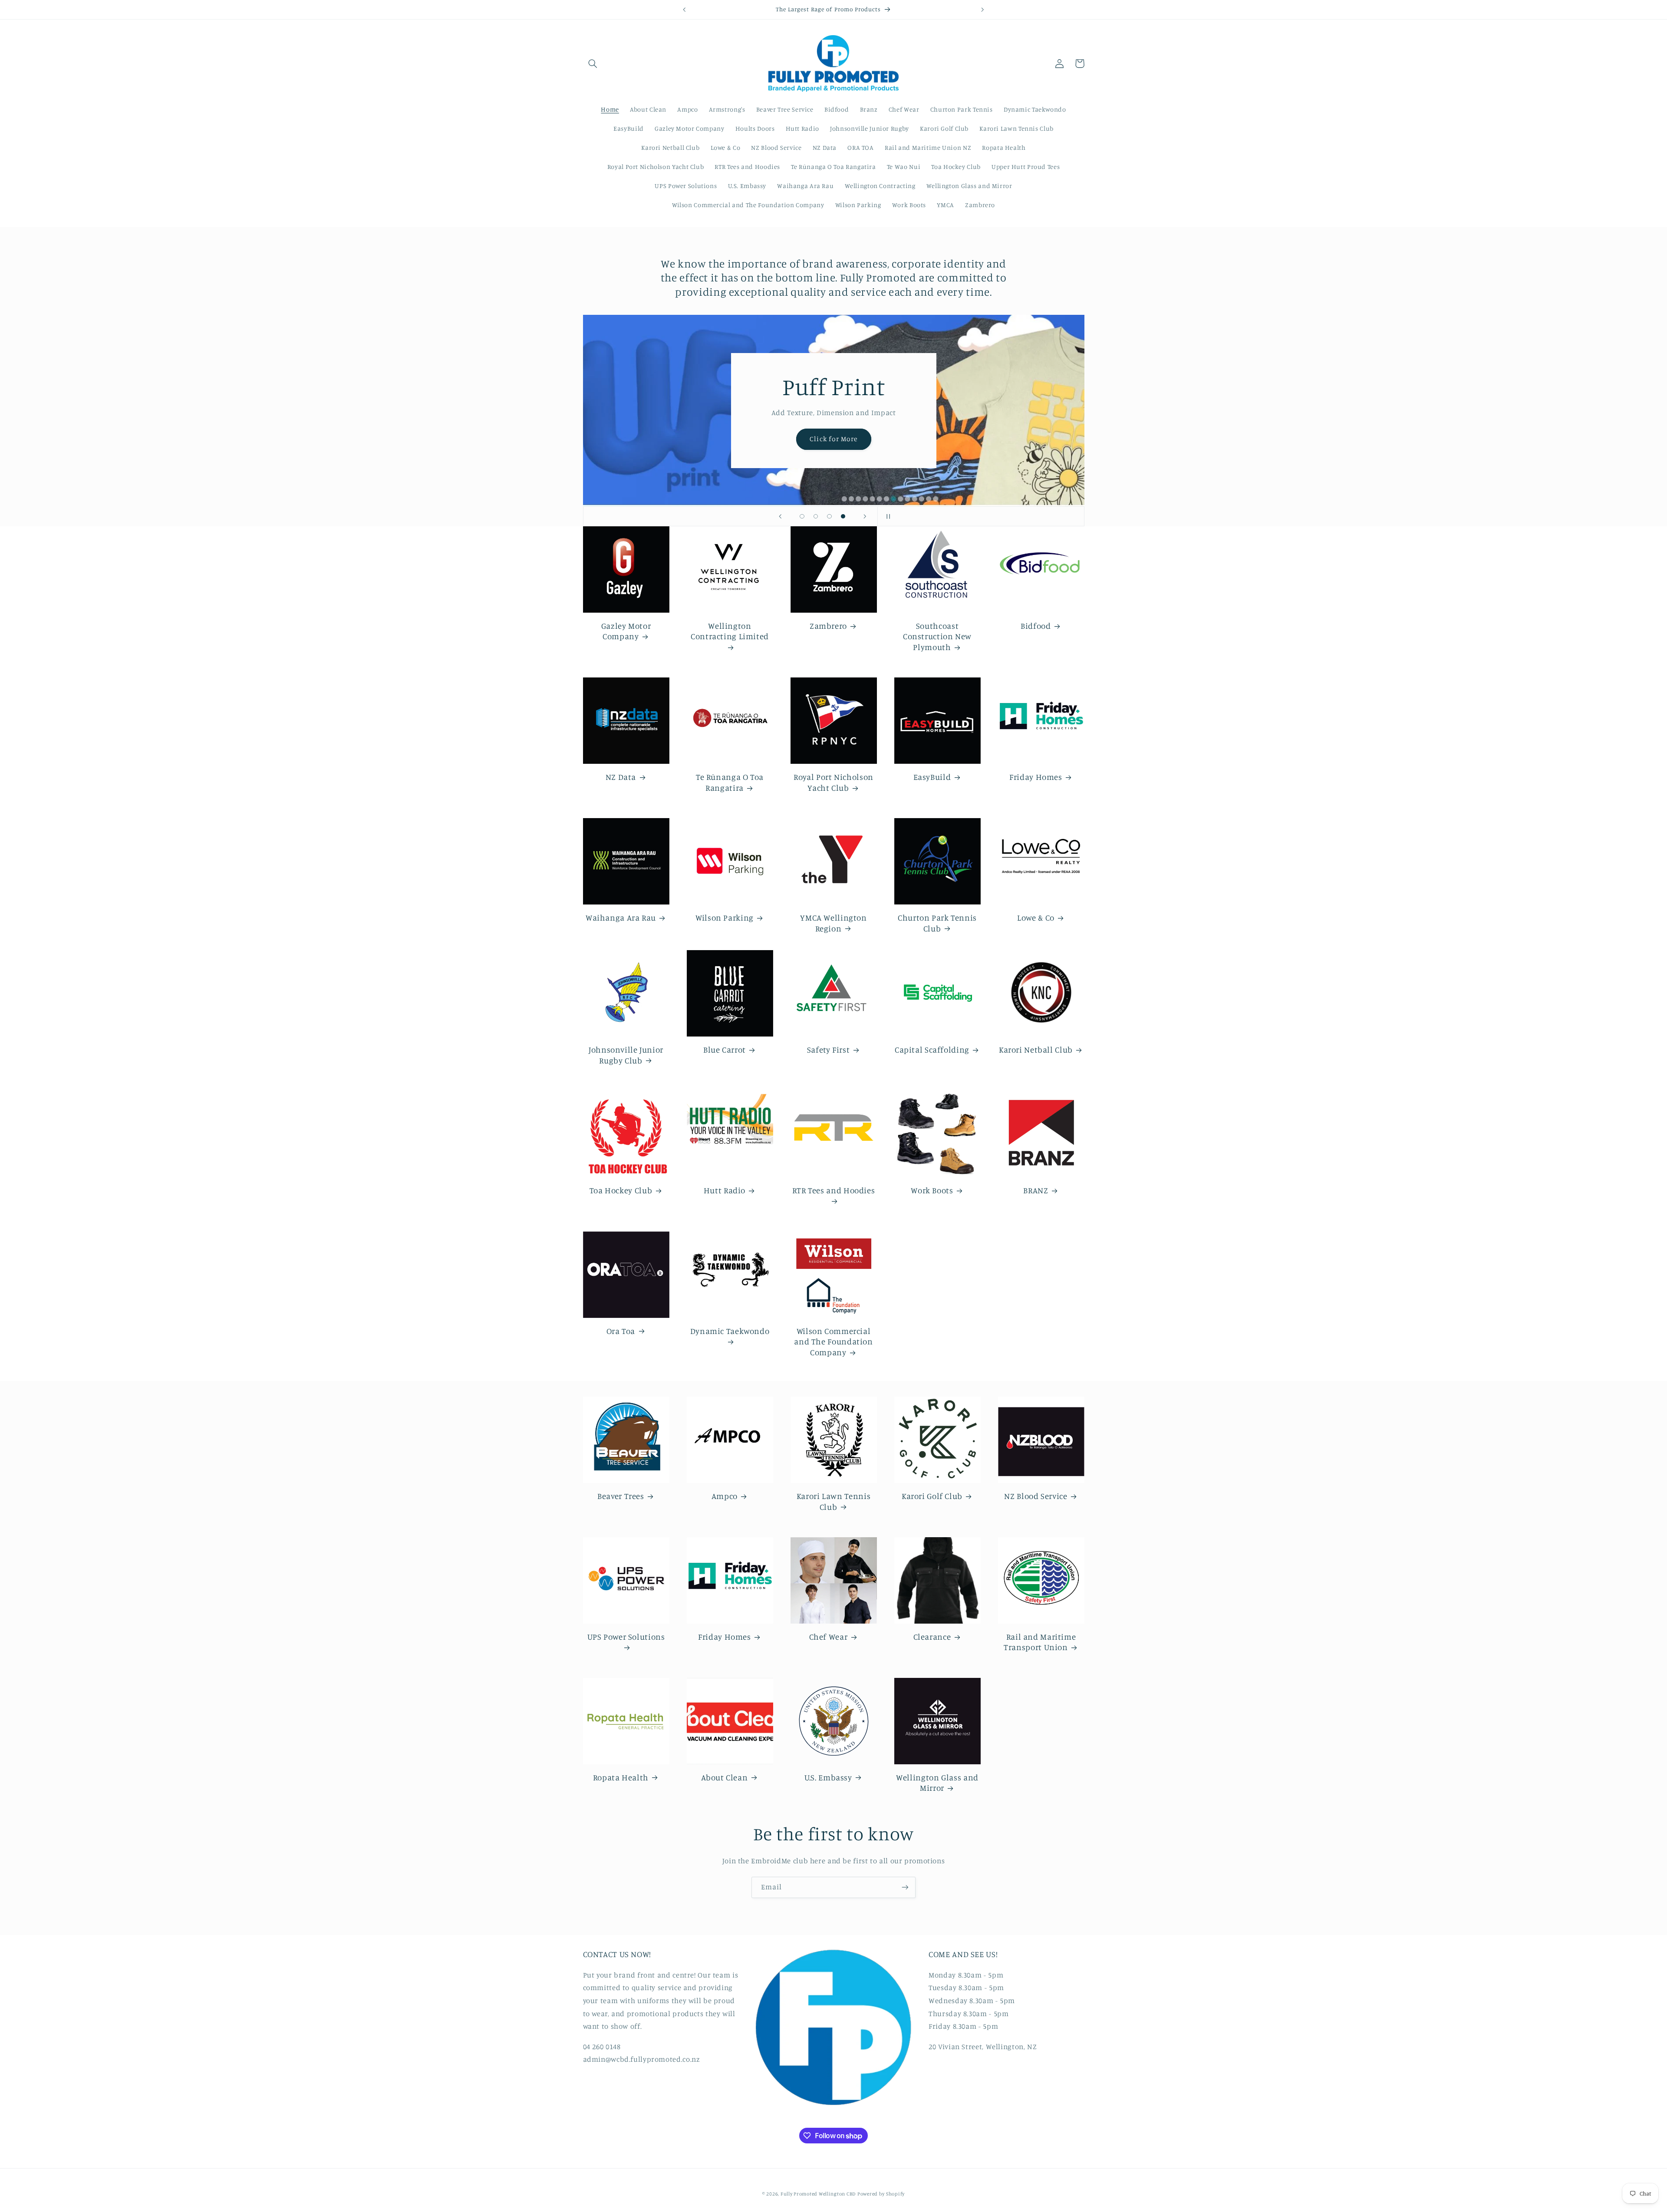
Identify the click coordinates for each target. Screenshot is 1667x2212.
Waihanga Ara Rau (621, 917)
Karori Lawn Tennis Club (833, 1501)
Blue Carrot (725, 1049)
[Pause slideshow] (887, 516)
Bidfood (1036, 626)
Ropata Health (621, 1777)
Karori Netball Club (1036, 1049)
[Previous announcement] (685, 10)
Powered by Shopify (881, 2193)
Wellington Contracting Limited (730, 631)
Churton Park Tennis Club (937, 923)
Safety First (829, 1049)
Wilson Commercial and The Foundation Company (833, 1341)
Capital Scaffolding (932, 1049)
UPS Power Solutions (626, 1636)
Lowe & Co (1036, 917)
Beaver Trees (621, 1496)
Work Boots (932, 1190)
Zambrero (828, 626)
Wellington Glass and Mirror (937, 1783)
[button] (593, 63)
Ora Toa (621, 1331)
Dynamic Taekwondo (730, 1331)
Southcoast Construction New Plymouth (937, 636)
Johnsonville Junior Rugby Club (626, 1055)
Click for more (833, 435)
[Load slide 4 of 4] (843, 516)
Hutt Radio (725, 1190)
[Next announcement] (982, 10)
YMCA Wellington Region (833, 923)
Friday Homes (1036, 777)
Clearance (932, 1636)
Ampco (725, 1496)
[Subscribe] (905, 1887)
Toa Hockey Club (621, 1190)
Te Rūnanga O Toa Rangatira (730, 782)
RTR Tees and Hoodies (834, 1190)
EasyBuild (932, 777)
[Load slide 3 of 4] (830, 516)
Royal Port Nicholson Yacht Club (833, 782)
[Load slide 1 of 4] (802, 516)
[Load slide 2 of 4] (816, 516)
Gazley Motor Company (626, 631)
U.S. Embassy (828, 1777)
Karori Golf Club (932, 1496)
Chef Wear (829, 1636)
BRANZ (1036, 1190)
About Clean (724, 1777)
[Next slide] (865, 516)
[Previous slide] (780, 516)
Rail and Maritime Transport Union (1040, 1642)
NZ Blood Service (1036, 1496)
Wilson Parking (725, 917)
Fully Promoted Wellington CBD (818, 2193)
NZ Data (621, 777)
